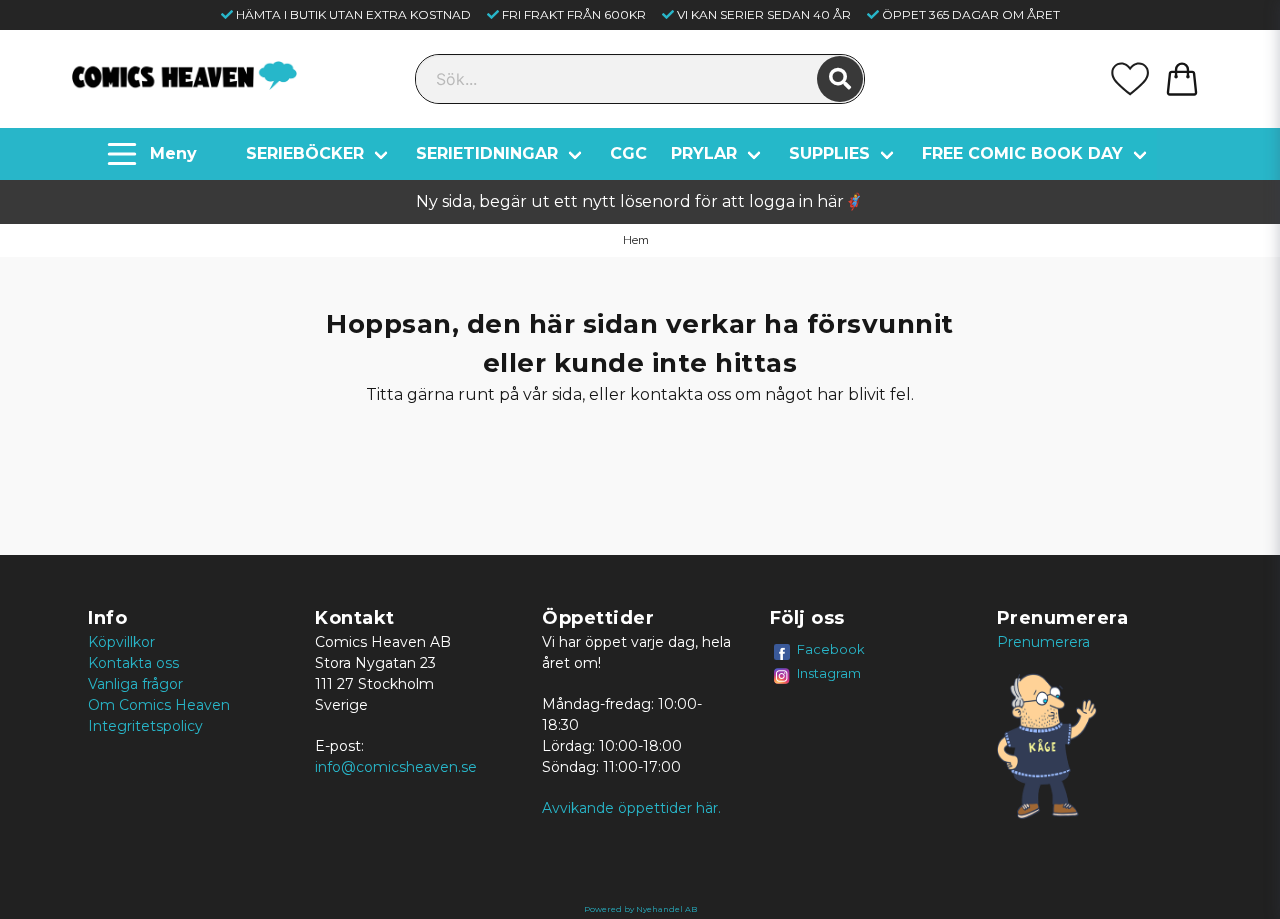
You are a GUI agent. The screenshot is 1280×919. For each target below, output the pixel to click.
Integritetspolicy (145, 726)
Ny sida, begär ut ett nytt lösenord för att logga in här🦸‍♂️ (640, 201)
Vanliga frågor (135, 684)
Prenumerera (1043, 642)
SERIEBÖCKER (305, 153)
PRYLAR (704, 153)
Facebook (831, 649)
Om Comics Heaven (159, 705)
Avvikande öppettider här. (631, 808)
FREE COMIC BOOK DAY (1022, 153)
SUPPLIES (829, 153)
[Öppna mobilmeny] (154, 154)
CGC (628, 153)
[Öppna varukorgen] (1182, 79)
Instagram (829, 673)
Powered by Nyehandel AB (640, 909)
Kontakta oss (133, 663)
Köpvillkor (121, 642)
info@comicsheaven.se (396, 767)
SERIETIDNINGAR (487, 153)
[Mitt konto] (1130, 79)
